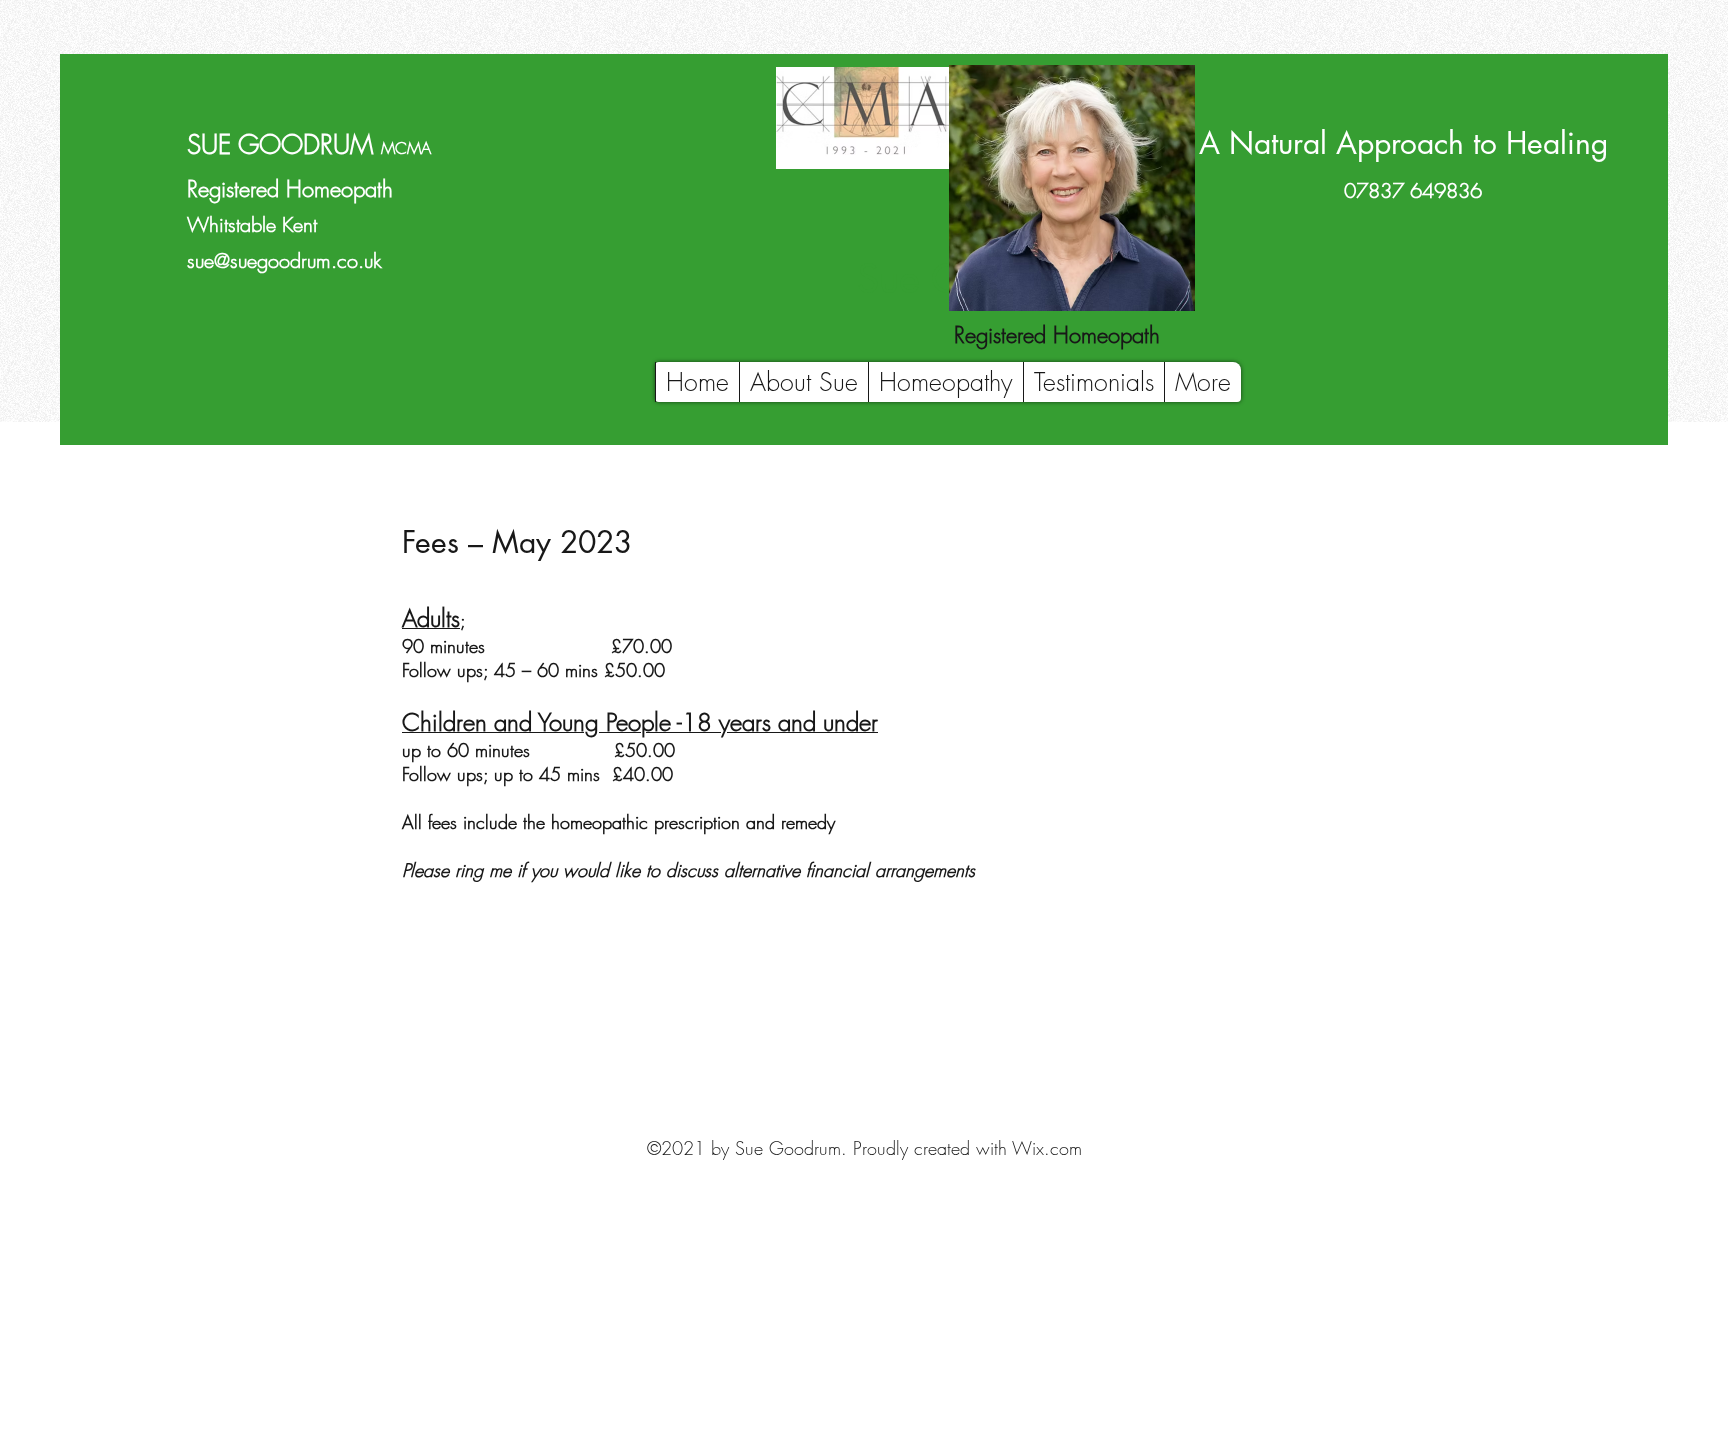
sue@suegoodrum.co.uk (284, 260)
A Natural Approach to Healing (1403, 143)
